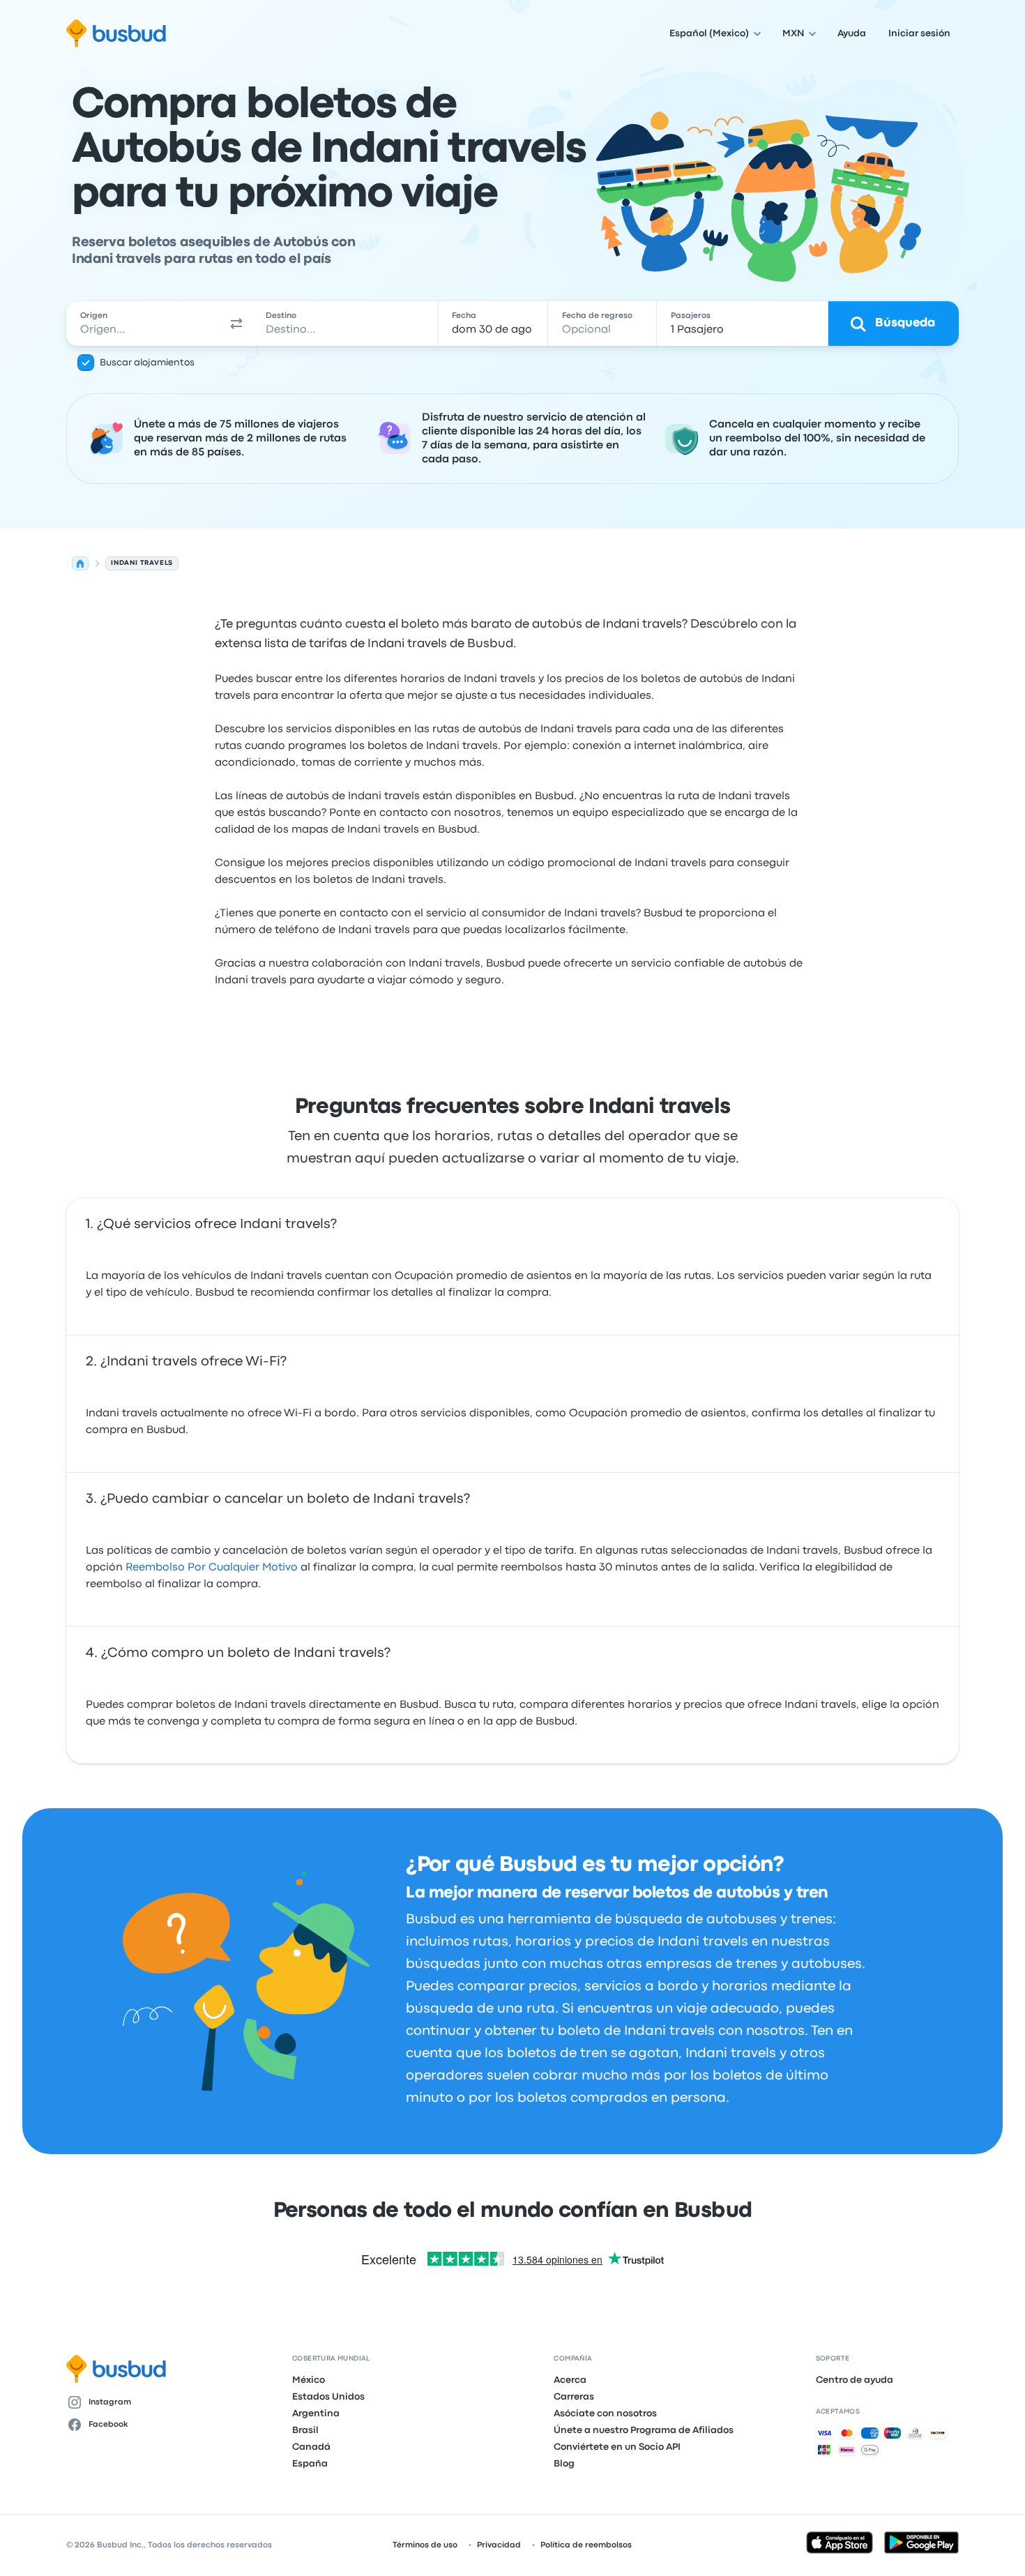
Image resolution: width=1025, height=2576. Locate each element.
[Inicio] (80, 563)
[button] (236, 324)
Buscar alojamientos (147, 363)
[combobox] (144, 324)
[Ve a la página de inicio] (116, 33)
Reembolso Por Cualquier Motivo (212, 1568)
